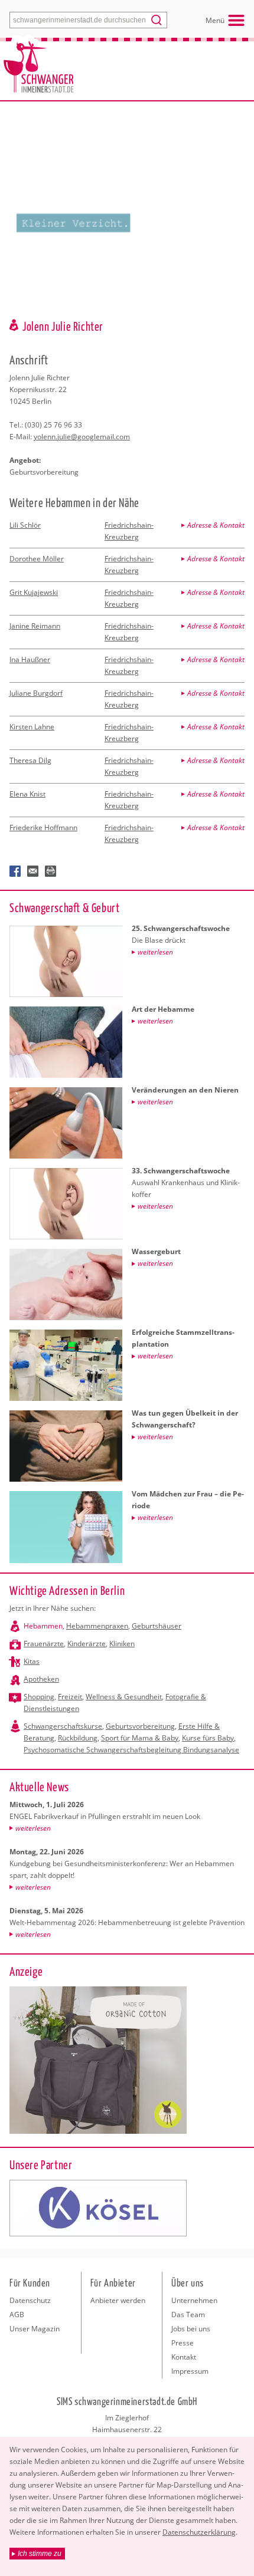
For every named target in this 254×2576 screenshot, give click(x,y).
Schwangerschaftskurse (63, 1726)
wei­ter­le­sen (33, 1828)
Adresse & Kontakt (216, 525)
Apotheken (41, 1679)
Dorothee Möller (37, 559)
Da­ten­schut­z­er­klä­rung (199, 2532)
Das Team (188, 2315)
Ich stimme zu (40, 2554)
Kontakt (184, 2357)
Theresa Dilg (30, 760)
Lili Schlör (25, 525)
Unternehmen (194, 2300)
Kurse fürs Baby (208, 1738)
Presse (183, 2343)
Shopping (39, 1697)
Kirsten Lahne (32, 727)
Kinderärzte (87, 1644)
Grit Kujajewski (34, 592)
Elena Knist (27, 794)
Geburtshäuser (157, 1626)
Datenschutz (30, 2300)
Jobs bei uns (191, 2329)
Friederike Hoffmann (43, 828)
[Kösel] (98, 2208)
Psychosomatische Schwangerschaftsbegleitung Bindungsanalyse (131, 1750)
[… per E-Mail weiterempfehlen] (33, 871)
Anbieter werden (118, 2300)
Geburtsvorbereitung (140, 1726)
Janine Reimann (35, 626)
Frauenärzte (44, 1644)
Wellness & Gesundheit (124, 1697)
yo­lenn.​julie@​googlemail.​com (82, 437)
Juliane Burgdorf (36, 693)
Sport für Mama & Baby (140, 1738)
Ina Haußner (30, 659)
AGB (17, 2315)
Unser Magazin (35, 2329)
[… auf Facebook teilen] (15, 871)
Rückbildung (78, 1738)
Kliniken (122, 1644)
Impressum (190, 2371)
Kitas (32, 1661)
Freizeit (70, 1697)
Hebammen (43, 1626)
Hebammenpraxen (97, 1626)
